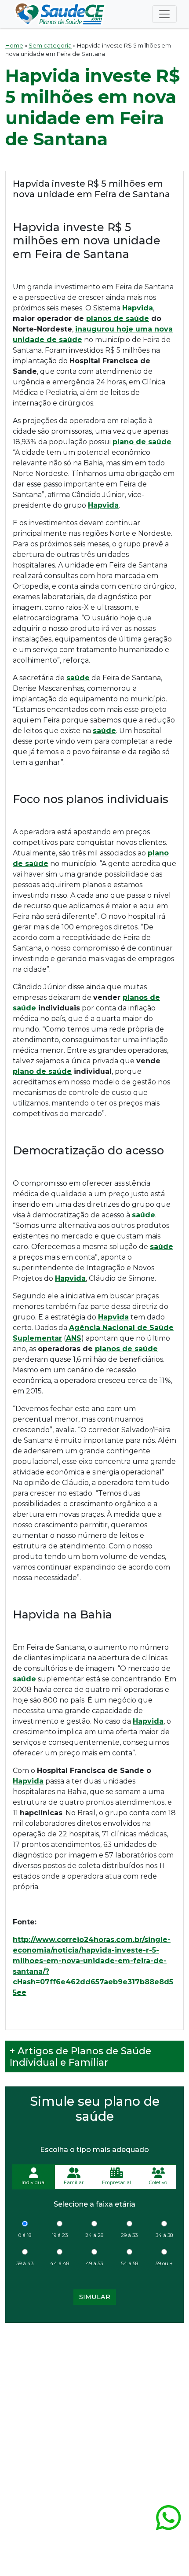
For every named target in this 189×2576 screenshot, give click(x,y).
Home (14, 46)
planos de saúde (118, 319)
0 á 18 (25, 2235)
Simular (95, 2297)
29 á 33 (129, 2235)
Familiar (74, 2182)
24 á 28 (94, 2235)
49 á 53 (94, 2263)
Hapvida (28, 1781)
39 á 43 (25, 2263)
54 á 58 (129, 2263)
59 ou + (164, 2263)
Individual (34, 2182)
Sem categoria (50, 46)
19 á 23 (60, 2235)
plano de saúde (42, 1071)
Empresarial (116, 2182)
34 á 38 (164, 2235)
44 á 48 (60, 2263)
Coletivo (158, 2182)
